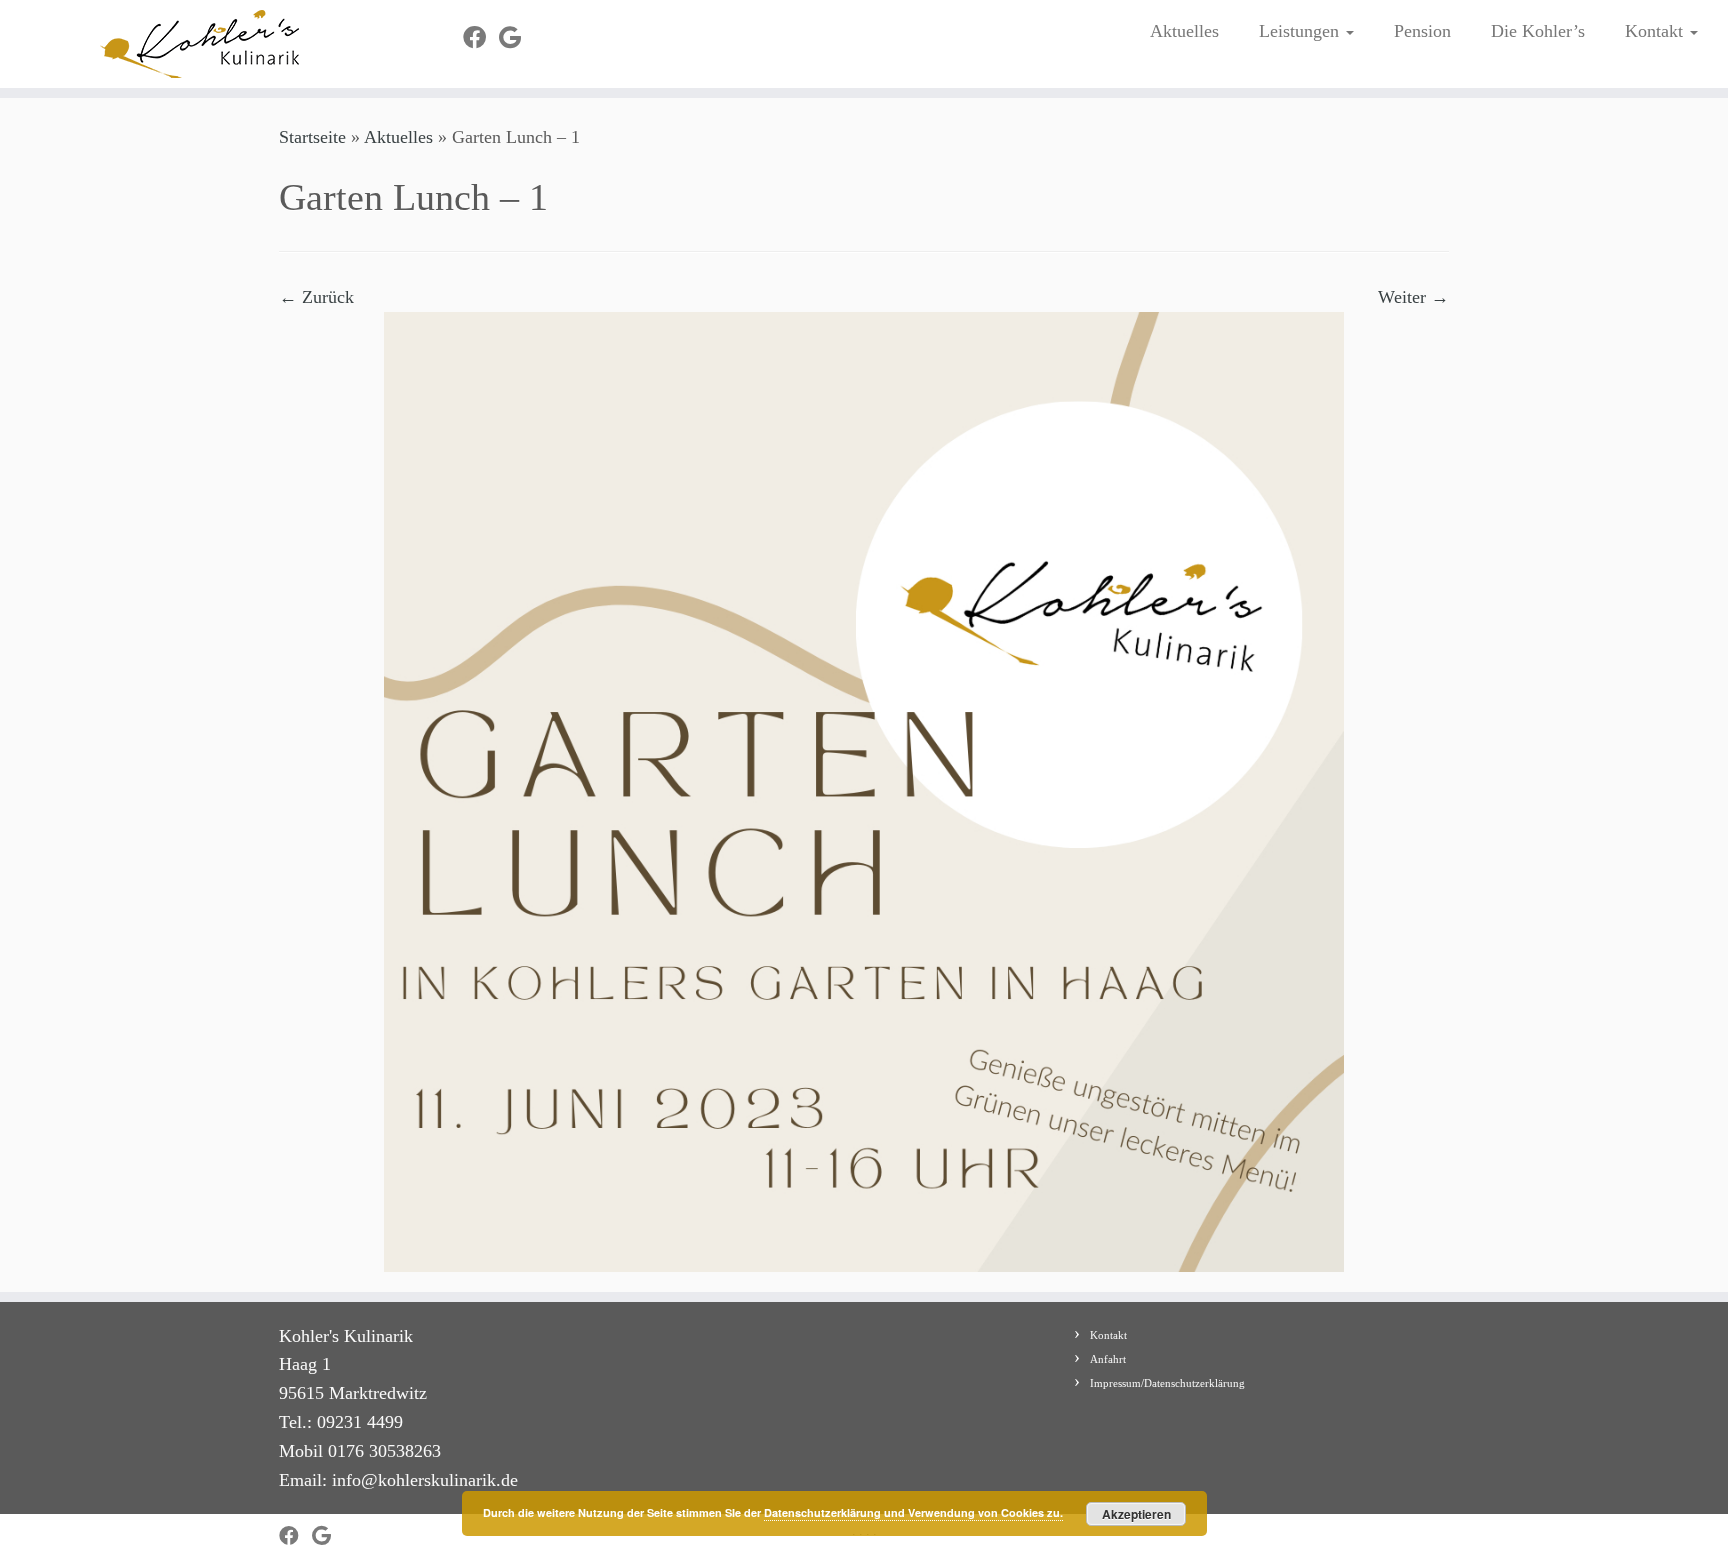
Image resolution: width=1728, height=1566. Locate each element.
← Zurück (316, 297)
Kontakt (1656, 31)
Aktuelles (1184, 31)
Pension (1422, 31)
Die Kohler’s (1538, 31)
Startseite (312, 137)
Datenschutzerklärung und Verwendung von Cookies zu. (913, 1512)
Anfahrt (1108, 1359)
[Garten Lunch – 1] (864, 790)
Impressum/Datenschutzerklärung (1167, 1383)
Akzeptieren (1136, 1514)
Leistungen (1301, 31)
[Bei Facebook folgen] (481, 38)
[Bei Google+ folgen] (516, 38)
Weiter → (1413, 297)
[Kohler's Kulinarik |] (199, 44)
